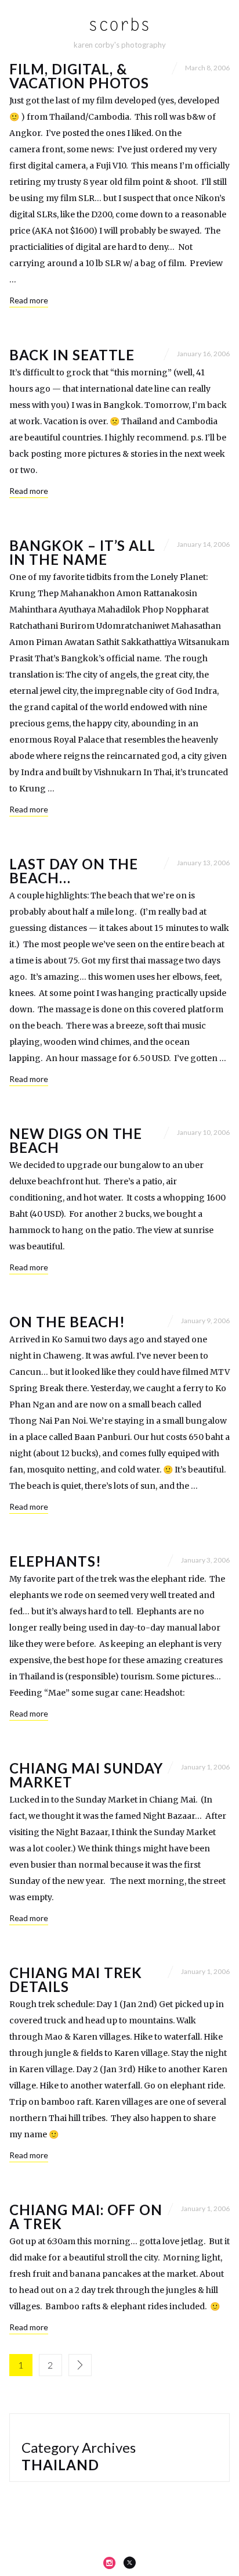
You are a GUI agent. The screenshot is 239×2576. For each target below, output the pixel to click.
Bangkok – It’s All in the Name (82, 552)
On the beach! (67, 1322)
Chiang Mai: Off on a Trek (86, 2217)
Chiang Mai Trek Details (76, 1980)
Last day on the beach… (74, 871)
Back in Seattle (72, 355)
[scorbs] (120, 25)
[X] (129, 2563)
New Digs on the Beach (76, 1140)
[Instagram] (110, 2563)
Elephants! (55, 1561)
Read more (29, 300)
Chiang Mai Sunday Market (86, 1775)
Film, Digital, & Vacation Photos (79, 76)
